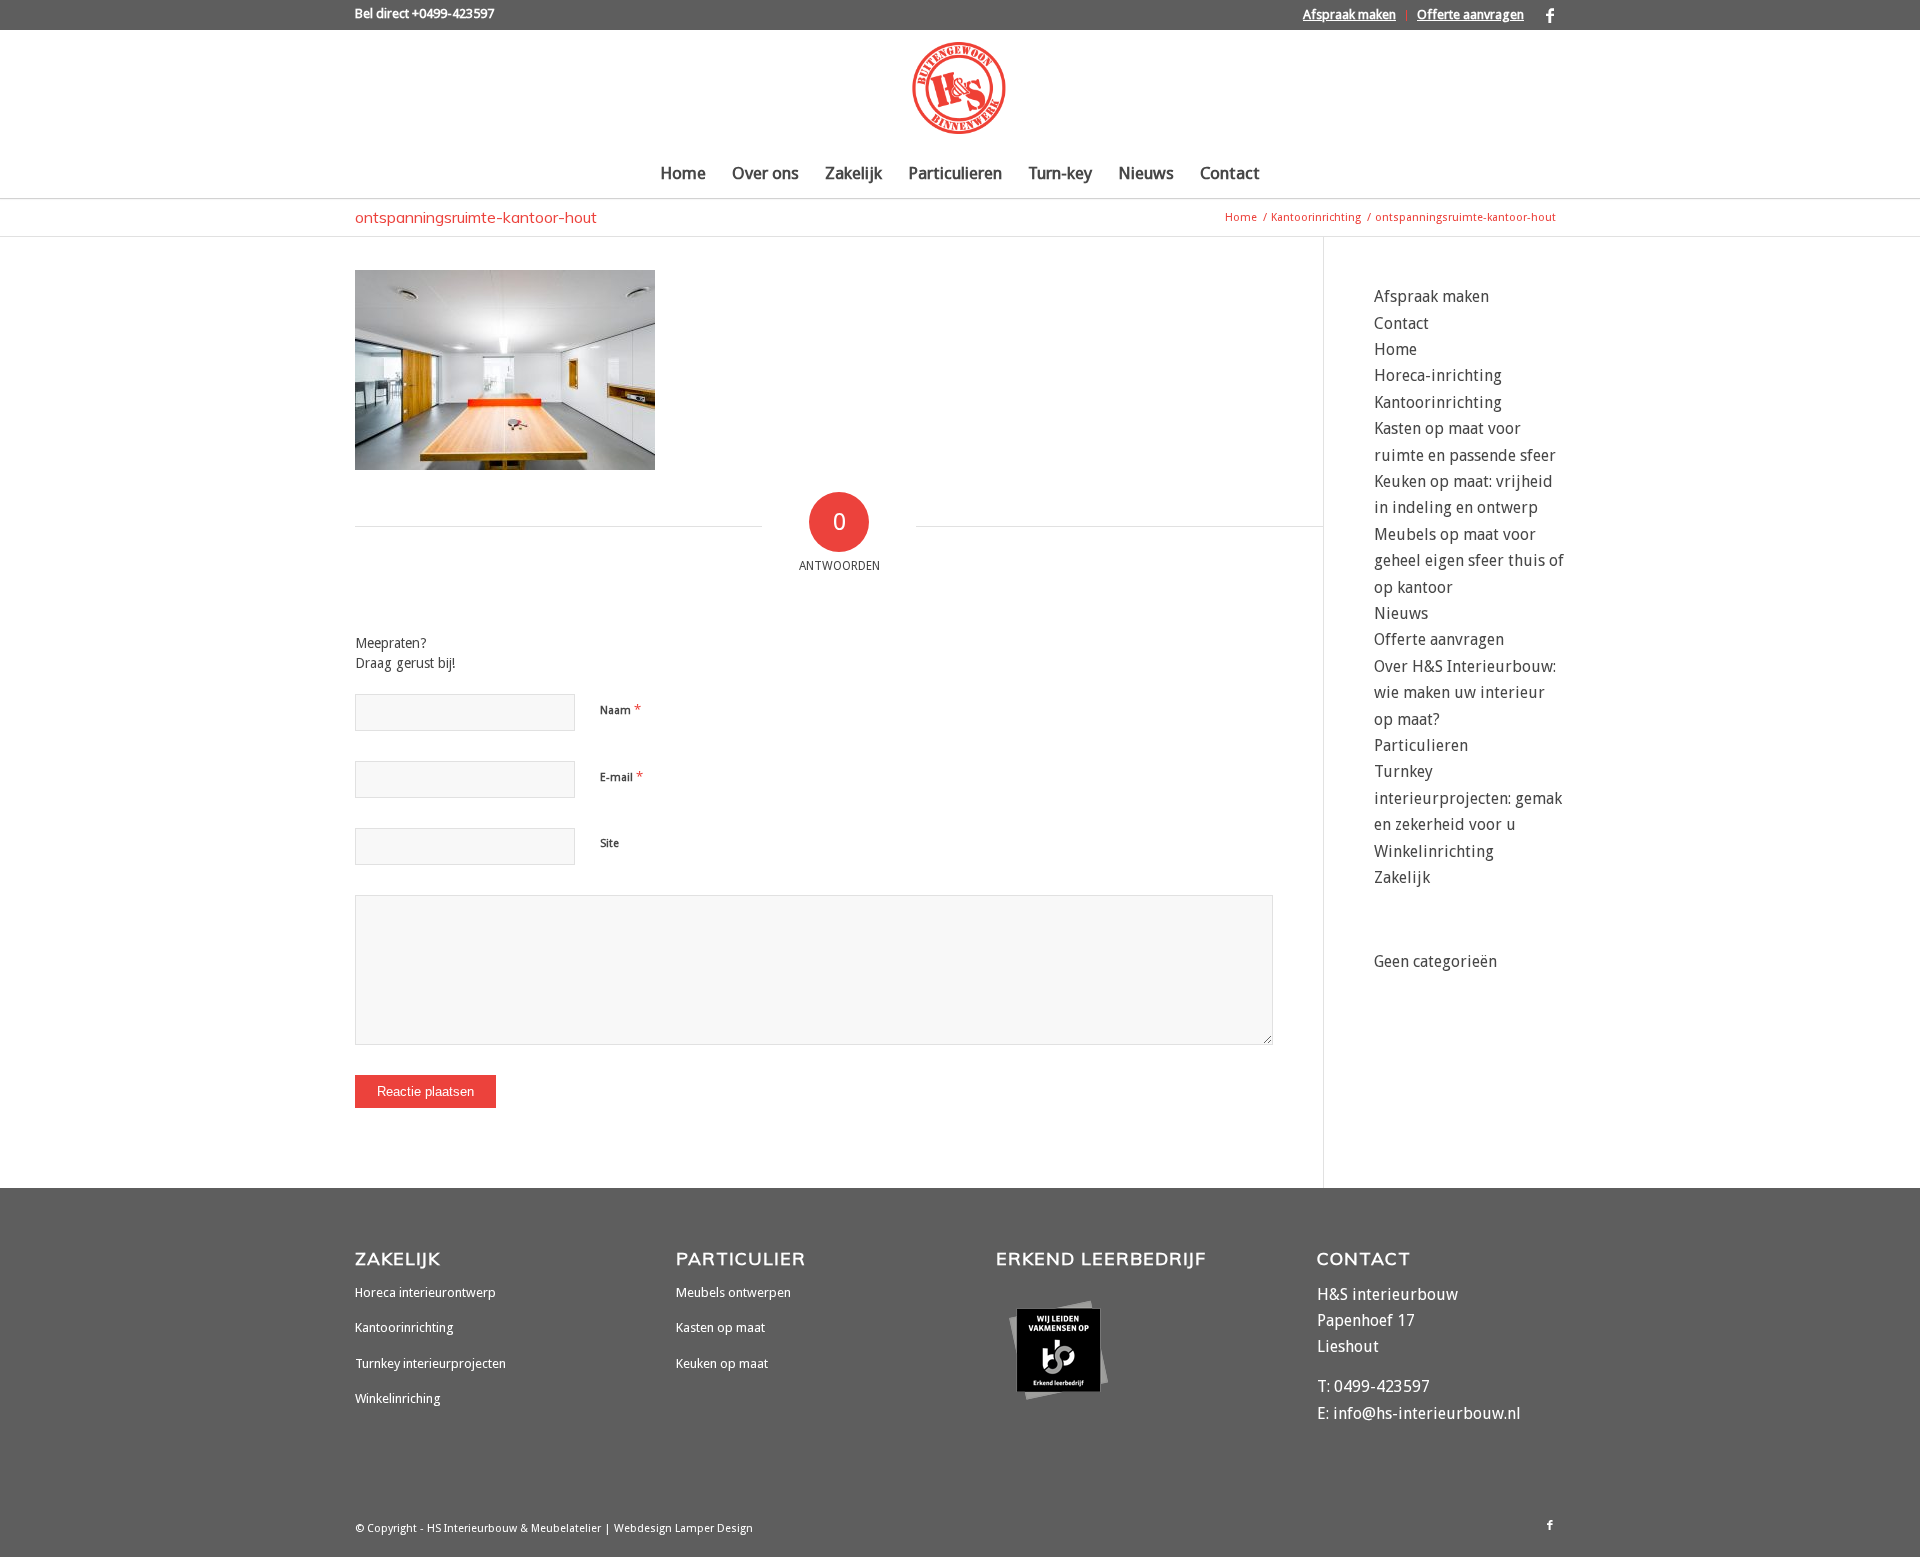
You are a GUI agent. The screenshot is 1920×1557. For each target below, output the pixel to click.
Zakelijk (1402, 877)
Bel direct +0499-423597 (424, 13)
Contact (1401, 323)
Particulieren (1421, 745)
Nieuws (1401, 613)
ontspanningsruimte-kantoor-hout (476, 217)
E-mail (621, 776)
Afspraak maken (1349, 14)
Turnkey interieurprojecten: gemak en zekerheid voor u (1468, 798)
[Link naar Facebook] (1550, 15)
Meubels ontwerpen (733, 1292)
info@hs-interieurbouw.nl (1427, 1413)
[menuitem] (1350, 15)
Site (609, 843)
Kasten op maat (720, 1327)
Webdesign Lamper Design (683, 1528)
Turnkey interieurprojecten (430, 1363)
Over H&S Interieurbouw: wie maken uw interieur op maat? (1465, 693)
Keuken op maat (722, 1363)
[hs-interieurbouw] (959, 89)
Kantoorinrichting (1438, 402)
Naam (620, 709)
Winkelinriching (398, 1398)
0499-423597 (1382, 1386)
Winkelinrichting (1434, 851)
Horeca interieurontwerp (425, 1292)
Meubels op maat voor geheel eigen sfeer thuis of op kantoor (1469, 561)
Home (1395, 349)
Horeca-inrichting (1438, 375)
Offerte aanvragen (1470, 14)
